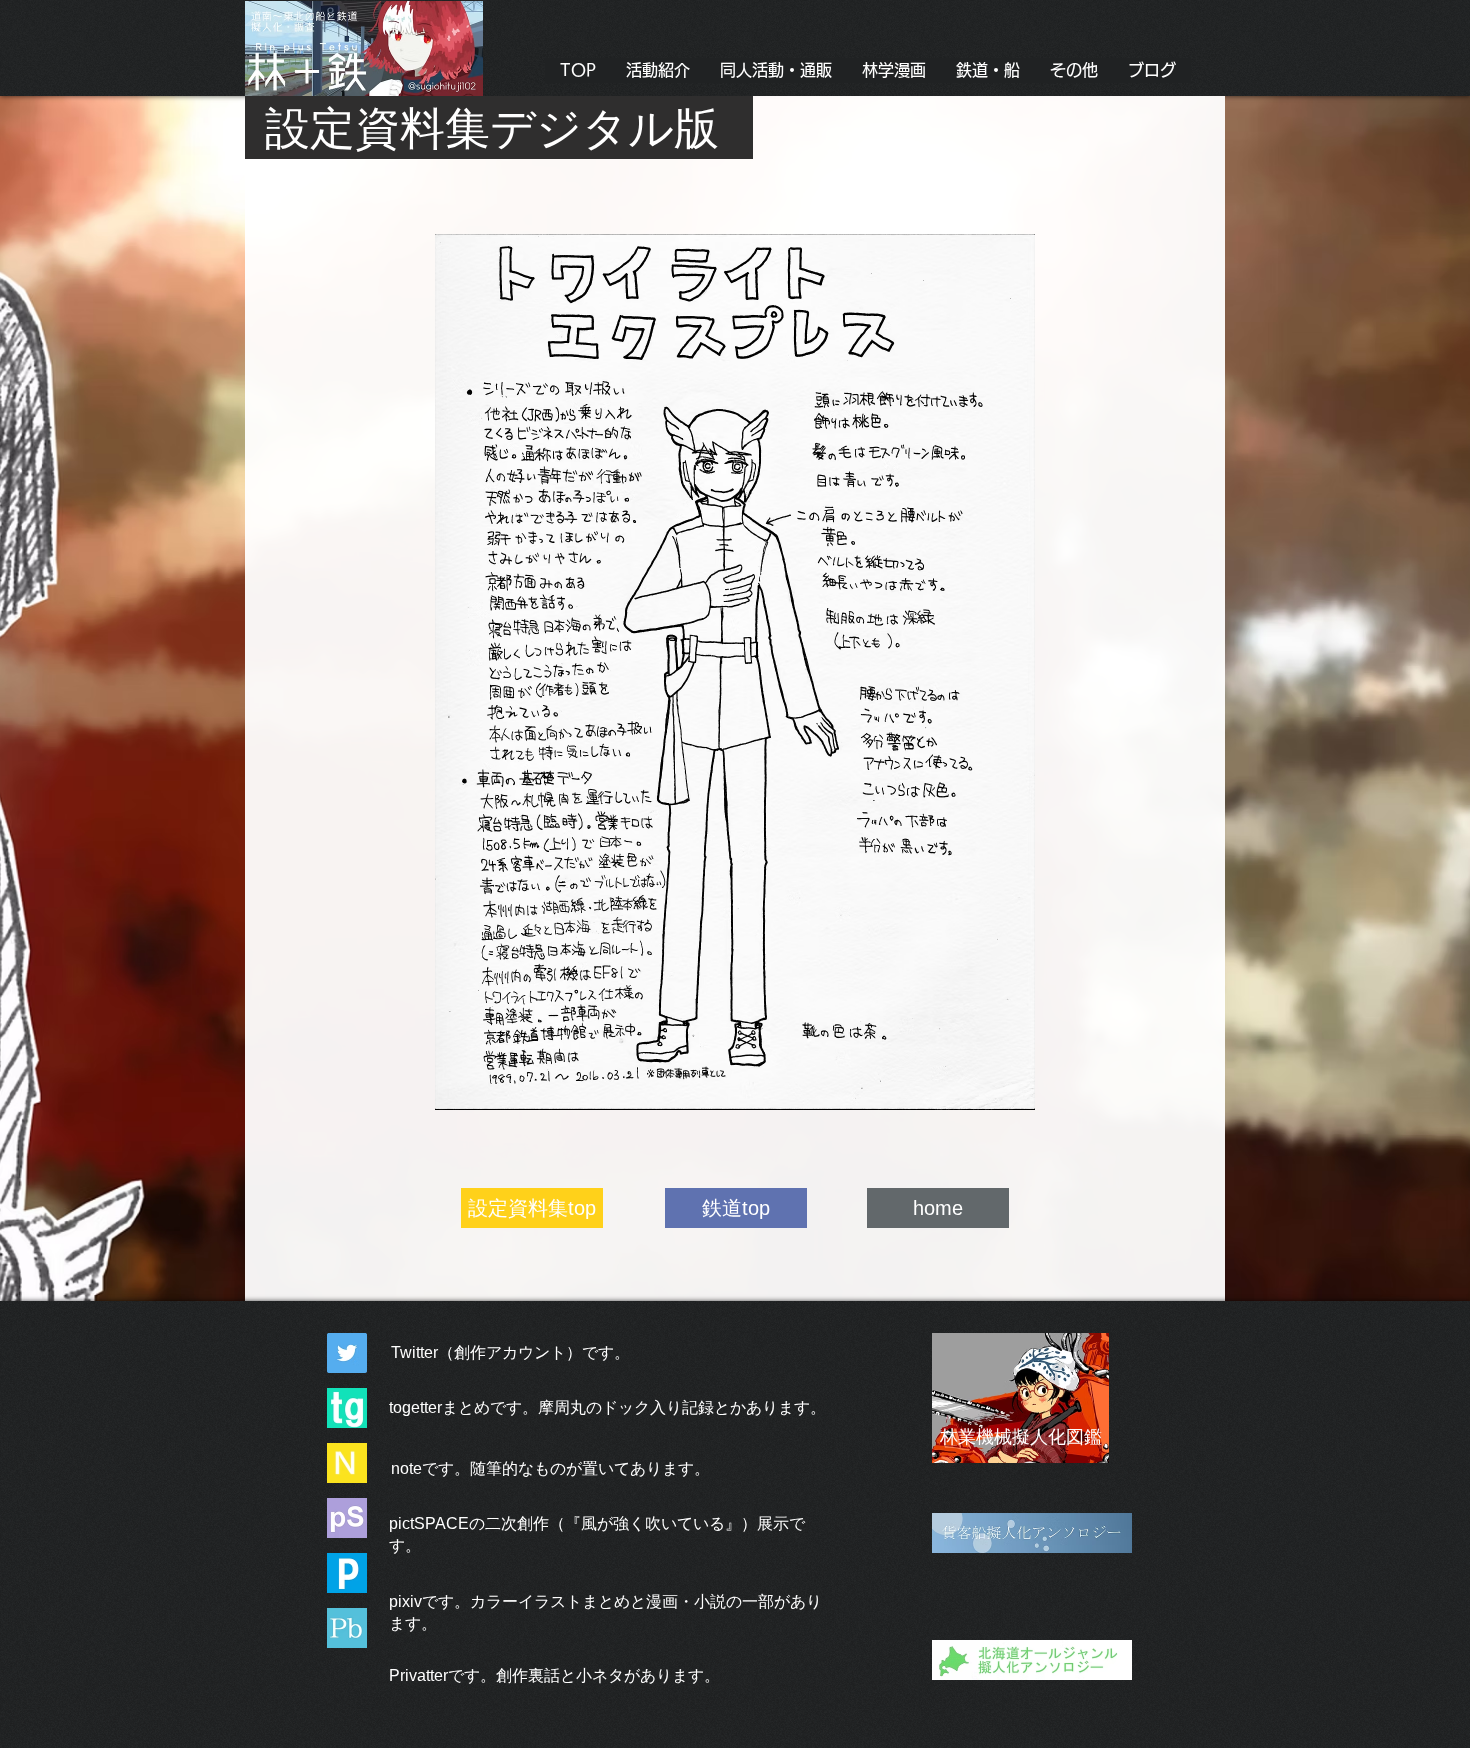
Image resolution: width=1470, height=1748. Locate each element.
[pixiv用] (347, 1573)
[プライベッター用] (347, 1628)
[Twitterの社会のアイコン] (347, 1353)
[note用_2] (347, 1463)
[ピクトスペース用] (347, 1518)
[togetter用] (347, 1408)
